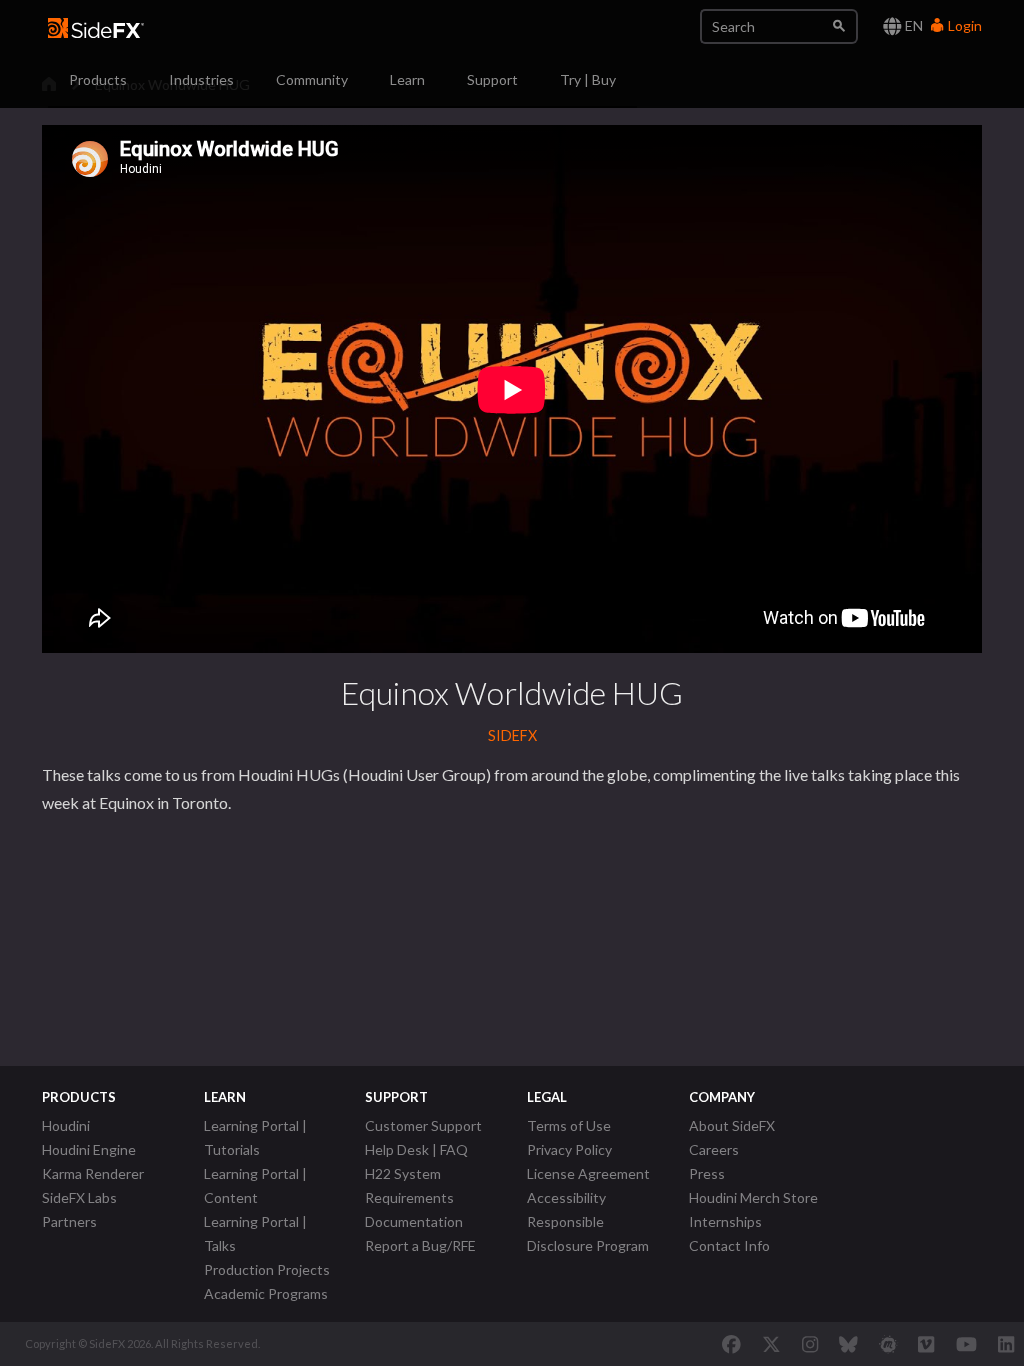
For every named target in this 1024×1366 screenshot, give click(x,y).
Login (963, 25)
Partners (69, 1221)
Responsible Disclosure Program (588, 1233)
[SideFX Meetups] (888, 1344)
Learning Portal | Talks (255, 1233)
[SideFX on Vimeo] (926, 1344)
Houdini (66, 1125)
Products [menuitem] (98, 79)
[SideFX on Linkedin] (1006, 1344)
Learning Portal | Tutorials (255, 1137)
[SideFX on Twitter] (771, 1344)
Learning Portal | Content (255, 1185)
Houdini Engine (89, 1149)
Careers (714, 1149)
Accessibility (566, 1197)
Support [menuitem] (492, 79)
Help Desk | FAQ (416, 1149)
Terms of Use (569, 1125)
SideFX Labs (79, 1197)
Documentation (414, 1221)
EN (912, 25)
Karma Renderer (93, 1173)
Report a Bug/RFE (420, 1245)
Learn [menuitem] (407, 79)
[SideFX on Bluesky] (848, 1344)
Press (707, 1173)
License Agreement (588, 1173)
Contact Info (729, 1245)
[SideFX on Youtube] (966, 1344)
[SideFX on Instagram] (810, 1344)
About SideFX (732, 1125)
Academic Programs (266, 1293)
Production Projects (267, 1269)
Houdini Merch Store (753, 1197)
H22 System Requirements (409, 1185)
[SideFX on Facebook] (731, 1344)
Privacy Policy (569, 1149)
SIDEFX (512, 735)
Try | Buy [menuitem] (588, 79)
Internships (725, 1221)
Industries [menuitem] (201, 79)
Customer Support (423, 1125)
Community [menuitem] (312, 79)
